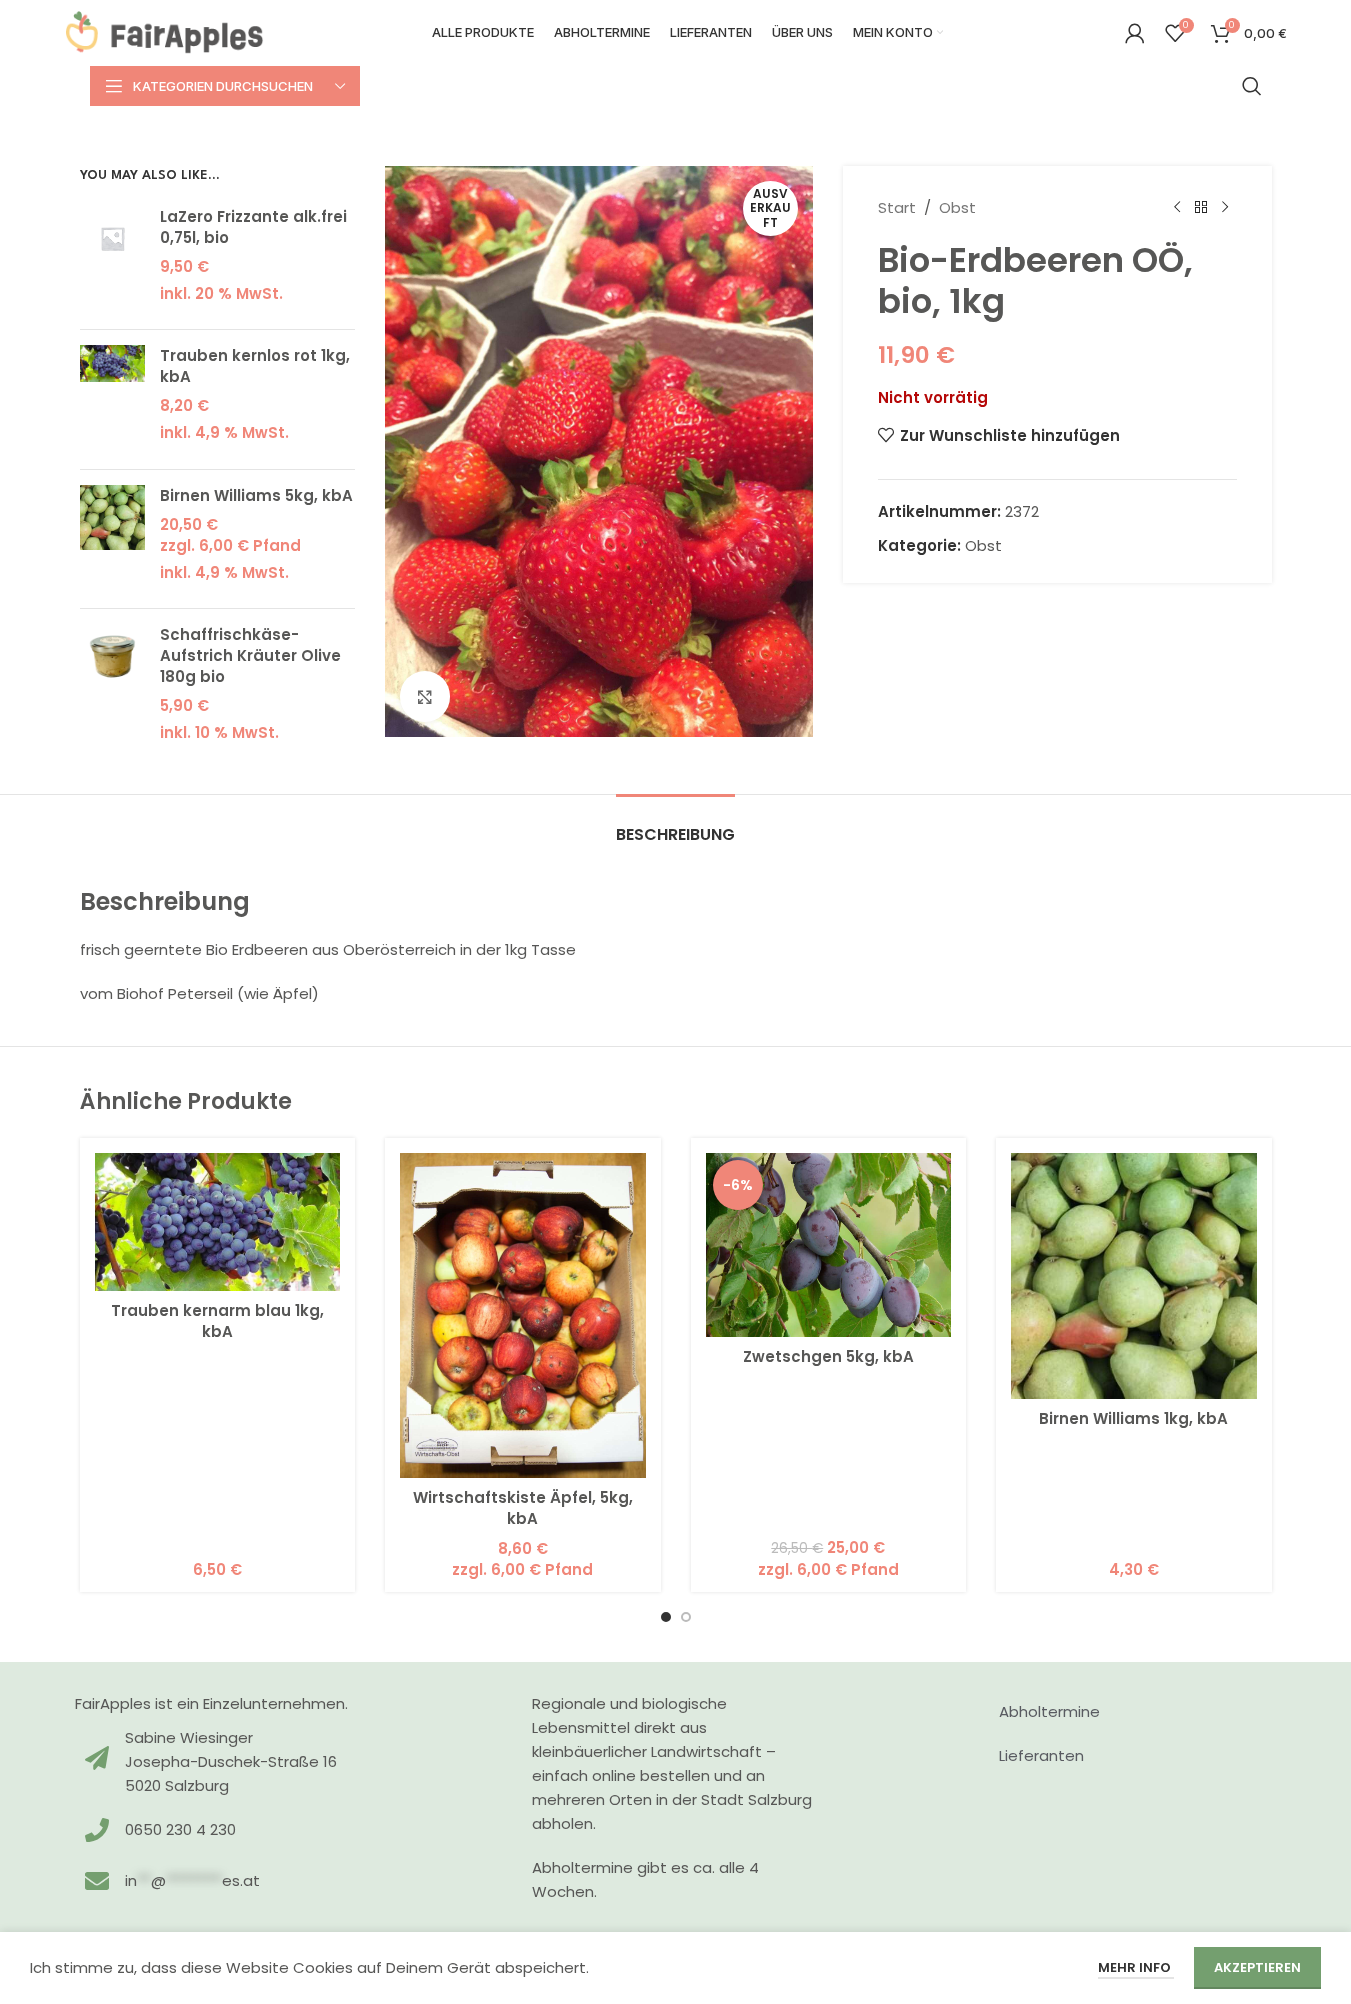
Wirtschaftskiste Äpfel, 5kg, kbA (523, 1508)
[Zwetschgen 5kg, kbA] (829, 1245)
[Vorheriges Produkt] (1177, 208)
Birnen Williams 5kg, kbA (256, 495)
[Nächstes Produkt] (1225, 208)
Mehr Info (1136, 1967)
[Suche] (1252, 86)
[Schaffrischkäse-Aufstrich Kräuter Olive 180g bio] (112, 689)
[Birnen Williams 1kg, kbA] (1134, 1276)
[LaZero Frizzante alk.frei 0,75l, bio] (112, 260)
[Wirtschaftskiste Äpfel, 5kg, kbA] (523, 1315)
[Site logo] (165, 31)
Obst (957, 207)
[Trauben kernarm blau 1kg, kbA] (218, 1222)
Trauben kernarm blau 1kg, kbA (217, 1321)
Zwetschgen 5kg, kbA (828, 1356)
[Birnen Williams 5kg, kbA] (112, 539)
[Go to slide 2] (686, 1617)
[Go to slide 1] (666, 1617)
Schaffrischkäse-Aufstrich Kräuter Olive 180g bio (250, 655)
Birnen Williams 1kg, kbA (1133, 1418)
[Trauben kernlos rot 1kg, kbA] (112, 399)
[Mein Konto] (1135, 33)
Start (897, 207)
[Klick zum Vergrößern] (425, 696)
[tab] (675, 824)
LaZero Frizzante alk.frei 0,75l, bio (253, 227)
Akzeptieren (1257, 1967)
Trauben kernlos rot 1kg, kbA (255, 366)
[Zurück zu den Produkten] (1201, 208)
